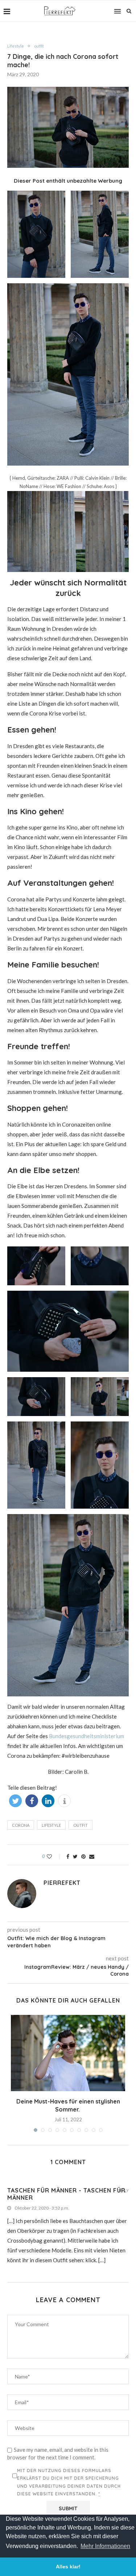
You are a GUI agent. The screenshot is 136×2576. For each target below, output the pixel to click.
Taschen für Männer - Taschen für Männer (66, 2194)
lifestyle (51, 1825)
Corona (21, 1825)
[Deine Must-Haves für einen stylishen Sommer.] (68, 2053)
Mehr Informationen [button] (105, 2546)
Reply (123, 2191)
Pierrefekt (62, 1883)
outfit (39, 46)
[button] (15, 1801)
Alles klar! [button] (68, 2567)
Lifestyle (16, 46)
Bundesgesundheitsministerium (86, 1736)
